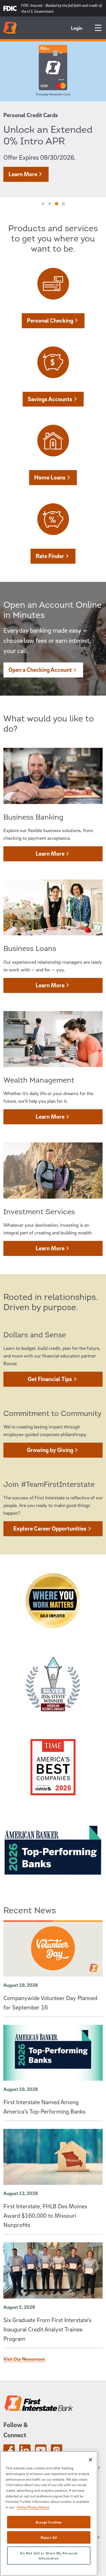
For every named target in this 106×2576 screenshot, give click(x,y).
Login (77, 28)
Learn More (23, 174)
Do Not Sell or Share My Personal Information (49, 2556)
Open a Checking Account (40, 670)
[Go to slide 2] (50, 204)
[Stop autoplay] (63, 204)
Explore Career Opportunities (50, 1528)
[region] (49, 2514)
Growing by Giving (50, 1450)
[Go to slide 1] (43, 204)
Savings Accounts (50, 399)
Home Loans (50, 477)
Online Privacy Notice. (33, 2507)
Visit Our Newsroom (24, 2359)
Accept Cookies (49, 2522)
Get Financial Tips (50, 1379)
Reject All (49, 2537)
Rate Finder (50, 556)
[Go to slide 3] (57, 204)
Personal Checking (50, 320)
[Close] (90, 2460)
